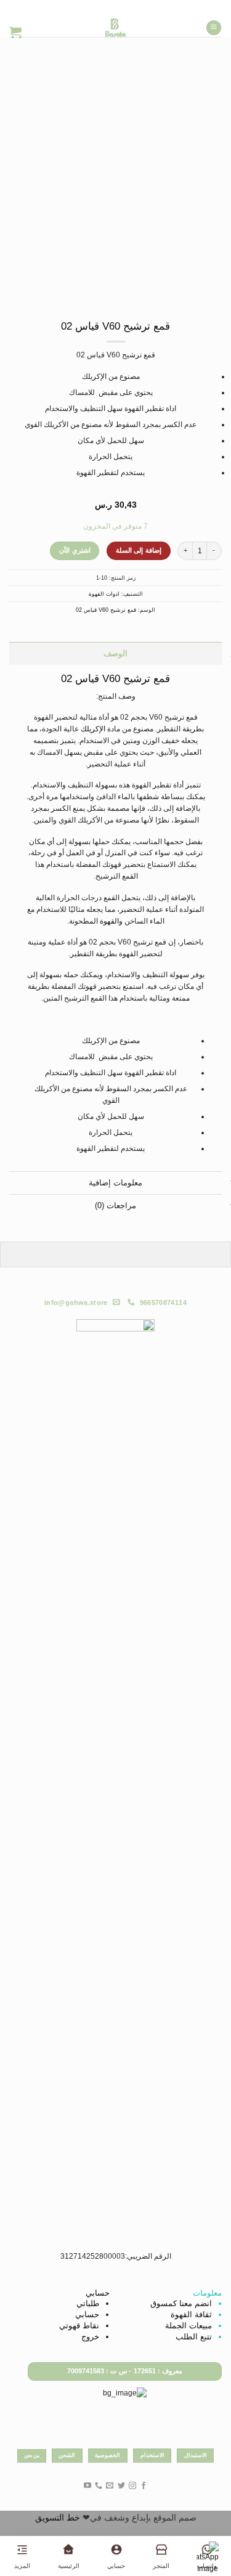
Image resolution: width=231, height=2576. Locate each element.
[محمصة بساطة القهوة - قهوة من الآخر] (115, 28)
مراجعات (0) (115, 1205)
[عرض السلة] (15, 32)
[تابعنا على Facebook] (144, 2486)
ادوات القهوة (104, 594)
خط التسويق (58, 2517)
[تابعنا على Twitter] (121, 2486)
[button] (214, 28)
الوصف (115, 653)
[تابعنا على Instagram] (132, 2486)
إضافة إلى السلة (139, 550)
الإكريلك (93, 729)
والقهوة (111, 921)
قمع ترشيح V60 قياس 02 (106, 610)
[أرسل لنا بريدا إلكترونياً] (110, 2486)
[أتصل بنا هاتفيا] (99, 2486)
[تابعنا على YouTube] (87, 2486)
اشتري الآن (75, 550)
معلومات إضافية (115, 1183)
